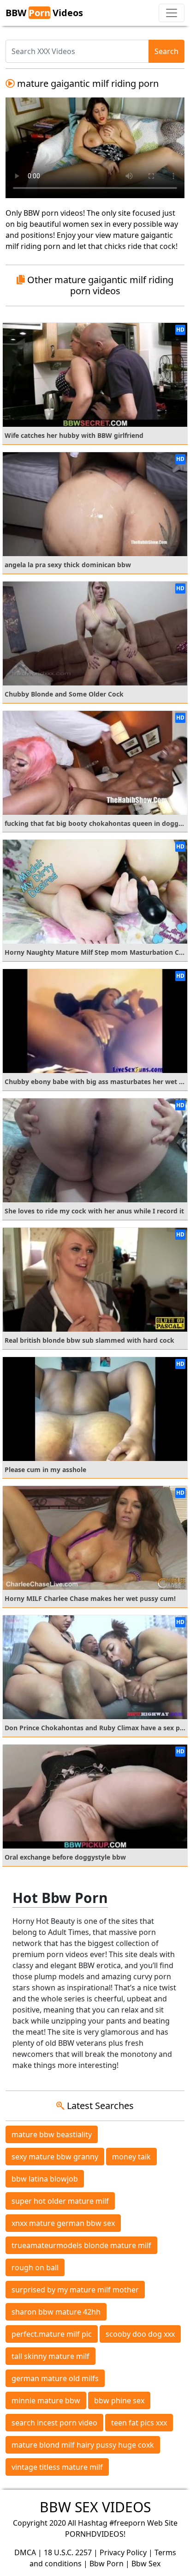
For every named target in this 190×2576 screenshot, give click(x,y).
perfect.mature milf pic (52, 2334)
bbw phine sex (119, 2400)
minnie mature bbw (46, 2400)
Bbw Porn (107, 2564)
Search (166, 51)
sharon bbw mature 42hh (56, 2312)
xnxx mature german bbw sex (63, 2223)
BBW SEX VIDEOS (95, 2507)
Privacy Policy (123, 2552)
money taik (131, 2157)
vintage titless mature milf (57, 2467)
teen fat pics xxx (139, 2423)
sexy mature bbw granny (55, 2157)
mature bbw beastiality (52, 2134)
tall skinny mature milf (50, 2356)
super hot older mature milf (60, 2201)
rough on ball (35, 2267)
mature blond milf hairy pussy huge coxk (83, 2445)
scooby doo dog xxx (140, 2334)
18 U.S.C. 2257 (68, 2552)
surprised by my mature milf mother (75, 2290)
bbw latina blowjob (45, 2179)
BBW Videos (44, 13)
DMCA (25, 2552)
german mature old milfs (55, 2378)
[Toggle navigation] (172, 13)
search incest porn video (54, 2423)
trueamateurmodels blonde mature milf (81, 2245)
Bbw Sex (146, 2564)
